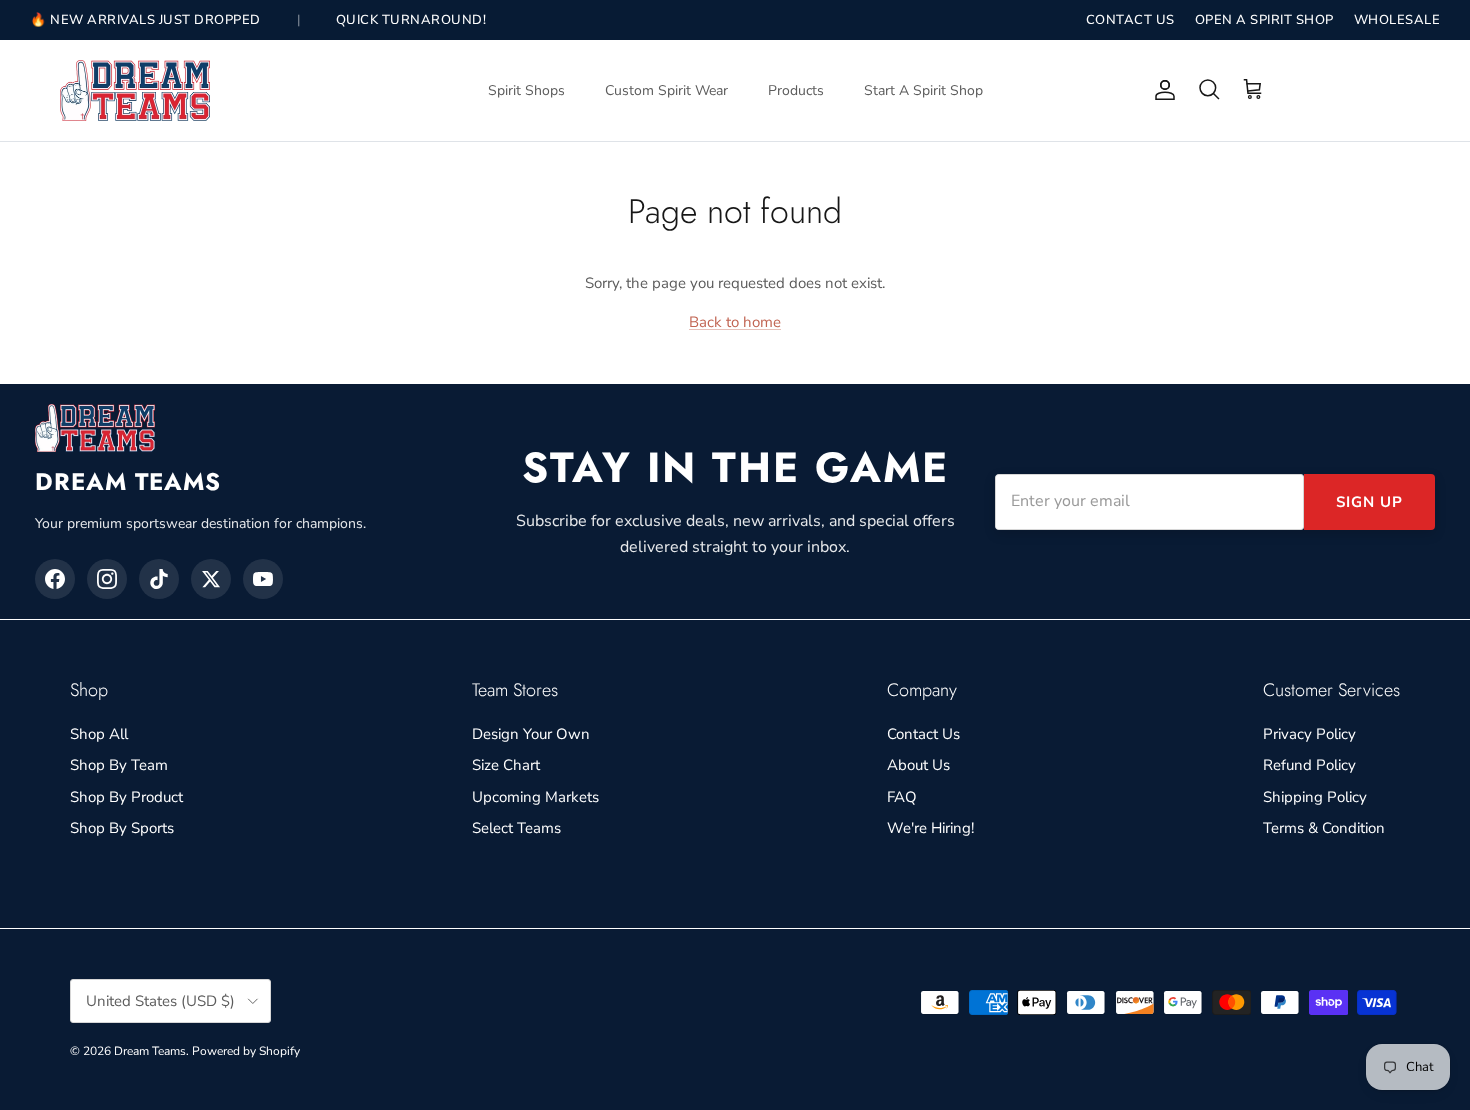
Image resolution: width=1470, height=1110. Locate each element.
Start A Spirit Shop (923, 90)
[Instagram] (107, 579)
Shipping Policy (1315, 797)
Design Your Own (531, 734)
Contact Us (923, 734)
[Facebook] (55, 579)
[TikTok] (159, 579)
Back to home (735, 322)
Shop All (99, 734)
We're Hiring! (930, 828)
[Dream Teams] (135, 90)
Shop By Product (126, 797)
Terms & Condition (1324, 828)
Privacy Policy (1309, 734)
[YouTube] (263, 579)
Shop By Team (119, 765)
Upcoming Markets (535, 797)
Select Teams (516, 828)
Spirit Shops (526, 90)
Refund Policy (1309, 765)
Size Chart (506, 765)
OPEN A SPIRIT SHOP (1264, 20)
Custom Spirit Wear (666, 90)
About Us (918, 765)
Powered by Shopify (246, 1051)
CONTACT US (1130, 20)
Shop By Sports (122, 828)
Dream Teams (150, 1051)
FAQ (902, 797)
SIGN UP (1369, 502)
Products (796, 90)
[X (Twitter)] (211, 579)
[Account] (1161, 90)
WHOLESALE (1397, 20)
